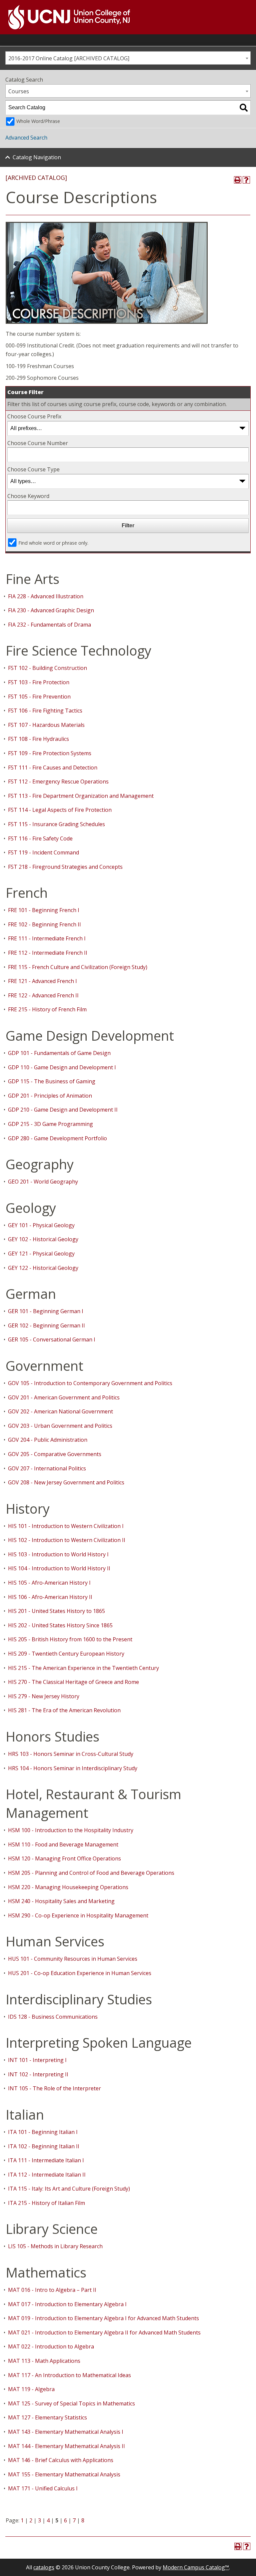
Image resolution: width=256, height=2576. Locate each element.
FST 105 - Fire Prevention (39, 697)
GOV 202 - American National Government (60, 1411)
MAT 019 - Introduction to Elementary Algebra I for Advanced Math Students (103, 2318)
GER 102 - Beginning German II (46, 1325)
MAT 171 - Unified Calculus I (43, 2488)
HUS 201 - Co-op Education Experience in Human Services (80, 1973)
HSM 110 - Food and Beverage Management (63, 1844)
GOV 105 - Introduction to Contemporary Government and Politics (90, 1383)
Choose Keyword (28, 496)
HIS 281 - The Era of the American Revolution (64, 1710)
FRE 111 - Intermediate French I (47, 938)
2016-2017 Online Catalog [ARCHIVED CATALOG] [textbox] (69, 58)
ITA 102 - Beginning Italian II (44, 2146)
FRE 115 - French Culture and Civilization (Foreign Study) (78, 967)
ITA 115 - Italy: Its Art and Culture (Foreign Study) (69, 2189)
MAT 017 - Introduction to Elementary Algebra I (67, 2304)
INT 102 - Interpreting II (38, 2074)
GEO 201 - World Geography (43, 1182)
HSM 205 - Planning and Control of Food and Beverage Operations (91, 1873)
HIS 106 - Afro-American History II (50, 1597)
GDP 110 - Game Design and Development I (62, 1067)
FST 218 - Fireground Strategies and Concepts (65, 867)
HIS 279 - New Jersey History (44, 1696)
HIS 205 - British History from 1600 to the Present (70, 1639)
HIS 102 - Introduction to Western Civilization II (67, 1540)
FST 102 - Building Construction (47, 668)
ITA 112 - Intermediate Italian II (47, 2175)
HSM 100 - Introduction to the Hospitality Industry (71, 1830)
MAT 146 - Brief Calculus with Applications (61, 2460)
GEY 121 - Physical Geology (41, 1254)
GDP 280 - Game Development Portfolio (57, 1138)
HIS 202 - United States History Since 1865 (60, 1625)
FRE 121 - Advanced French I (42, 981)
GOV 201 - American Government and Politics (64, 1397)
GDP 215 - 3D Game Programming (50, 1124)
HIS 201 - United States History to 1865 (56, 1611)
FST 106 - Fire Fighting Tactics (45, 711)
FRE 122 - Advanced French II (43, 995)
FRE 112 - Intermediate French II (48, 953)
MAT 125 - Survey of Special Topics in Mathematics (71, 2403)
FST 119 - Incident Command (43, 852)
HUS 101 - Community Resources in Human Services (73, 1959)
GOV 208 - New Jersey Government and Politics (66, 1482)
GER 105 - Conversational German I (52, 1339)
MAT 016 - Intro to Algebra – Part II (52, 2290)
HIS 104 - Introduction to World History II (59, 1568)
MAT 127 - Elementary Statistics (47, 2417)
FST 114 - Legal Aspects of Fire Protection (60, 810)
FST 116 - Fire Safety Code (40, 838)
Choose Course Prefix (34, 416)
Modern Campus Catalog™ (196, 2567)
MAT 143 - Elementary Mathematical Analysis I (66, 2432)
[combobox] (128, 58)
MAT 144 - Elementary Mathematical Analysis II (66, 2446)
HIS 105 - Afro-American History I (49, 1583)
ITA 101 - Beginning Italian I (43, 2132)
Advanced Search (26, 138)
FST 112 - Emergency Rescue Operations (58, 781)
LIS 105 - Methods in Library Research (55, 2246)
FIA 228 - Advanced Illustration (46, 596)
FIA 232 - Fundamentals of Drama (49, 625)
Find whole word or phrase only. (53, 543)
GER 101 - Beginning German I (46, 1311)
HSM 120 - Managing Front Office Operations (64, 1858)
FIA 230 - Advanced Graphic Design (51, 610)
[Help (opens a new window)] (246, 180)
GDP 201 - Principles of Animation (50, 1096)
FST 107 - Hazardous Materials (46, 725)
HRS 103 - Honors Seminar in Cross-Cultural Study (71, 1754)
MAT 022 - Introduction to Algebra (51, 2346)
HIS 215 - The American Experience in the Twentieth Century (83, 1668)
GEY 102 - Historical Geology (43, 1239)
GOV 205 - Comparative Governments (55, 1454)
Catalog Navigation (37, 157)
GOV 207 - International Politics (47, 1468)
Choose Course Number (38, 443)
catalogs (44, 2567)
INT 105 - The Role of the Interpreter (54, 2088)
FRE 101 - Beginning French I (44, 910)
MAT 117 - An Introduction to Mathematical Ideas (69, 2375)
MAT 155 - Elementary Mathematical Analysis (64, 2474)
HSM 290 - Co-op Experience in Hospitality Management (78, 1915)
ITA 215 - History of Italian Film (46, 2203)
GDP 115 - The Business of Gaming (52, 1081)
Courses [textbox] (19, 91)
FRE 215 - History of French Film (47, 1009)
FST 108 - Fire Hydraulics (38, 739)
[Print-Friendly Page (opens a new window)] (238, 180)
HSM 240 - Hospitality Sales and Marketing (61, 1901)
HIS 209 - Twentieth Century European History (66, 1654)
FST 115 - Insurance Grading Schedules (56, 824)
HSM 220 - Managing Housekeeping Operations (68, 1887)
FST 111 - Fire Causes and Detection (53, 768)
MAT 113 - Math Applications (44, 2361)
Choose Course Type (33, 469)
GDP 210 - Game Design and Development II (63, 1110)
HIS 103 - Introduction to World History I (58, 1554)
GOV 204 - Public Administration (48, 1440)
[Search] (244, 108)
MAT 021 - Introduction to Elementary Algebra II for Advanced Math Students (104, 2332)
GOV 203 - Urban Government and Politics (60, 1426)
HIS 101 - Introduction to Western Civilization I (66, 1526)
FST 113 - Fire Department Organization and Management (81, 796)
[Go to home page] (65, 17)
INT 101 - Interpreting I (37, 2060)
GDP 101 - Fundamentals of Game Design (59, 1053)
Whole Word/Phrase (38, 121)
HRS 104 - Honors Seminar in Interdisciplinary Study (73, 1768)
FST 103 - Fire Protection (39, 682)
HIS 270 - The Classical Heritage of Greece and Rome (73, 1682)
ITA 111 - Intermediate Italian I (46, 2160)
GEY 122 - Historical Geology (43, 1268)
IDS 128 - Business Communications (53, 2017)
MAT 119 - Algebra (31, 2389)
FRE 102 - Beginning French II (44, 924)
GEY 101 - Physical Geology (41, 1225)
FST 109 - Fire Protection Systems (50, 753)
